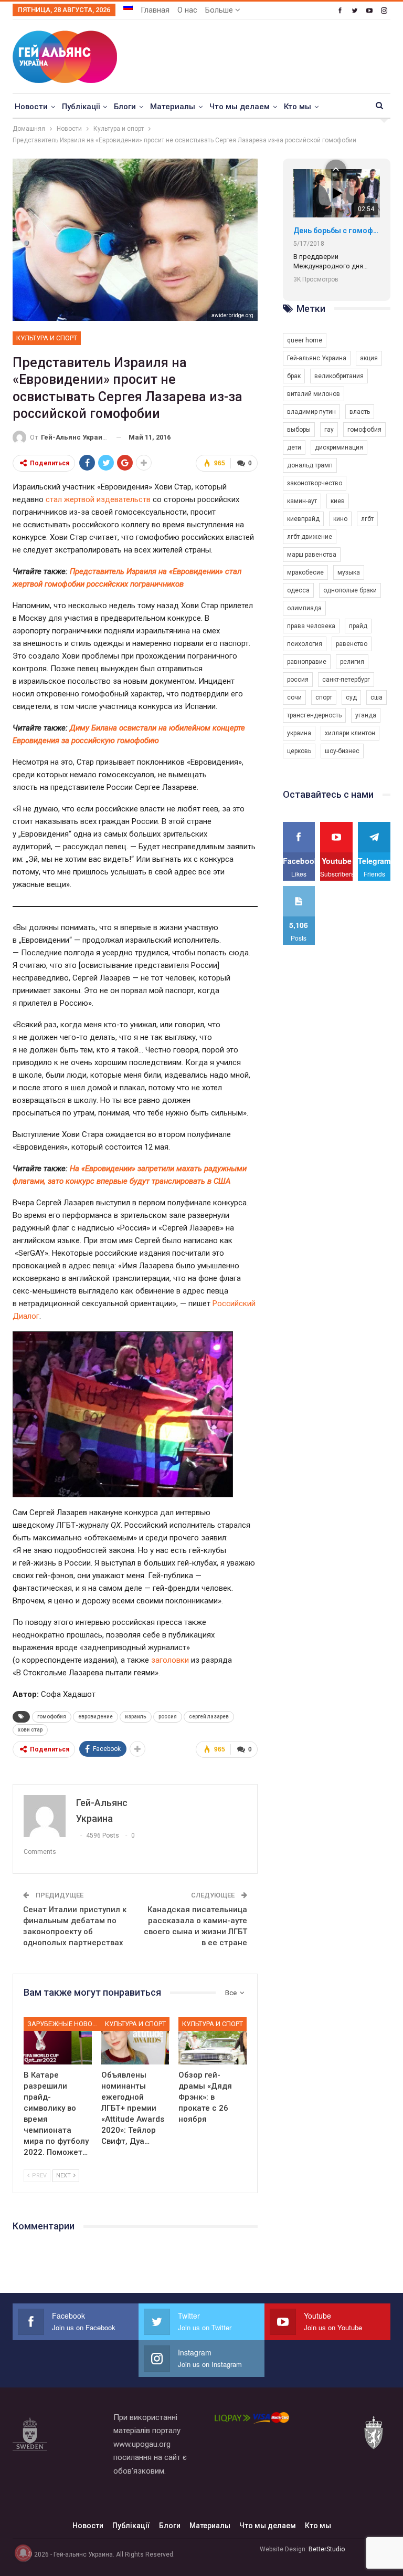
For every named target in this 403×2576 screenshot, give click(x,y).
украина (299, 733)
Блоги (125, 107)
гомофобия (52, 1717)
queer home (305, 340)
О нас (187, 10)
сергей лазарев (209, 1717)
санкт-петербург (346, 680)
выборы (299, 430)
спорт (324, 697)
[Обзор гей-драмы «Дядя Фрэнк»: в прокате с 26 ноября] (213, 2041)
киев (338, 501)
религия (352, 662)
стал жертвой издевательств (98, 499)
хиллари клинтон (350, 733)
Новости (31, 107)
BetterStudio (327, 2549)
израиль (136, 1717)
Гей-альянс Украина (317, 358)
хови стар (30, 1730)
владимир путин (311, 412)
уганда (366, 715)
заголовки (170, 1660)
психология (305, 644)
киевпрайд (303, 519)
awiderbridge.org (232, 315)
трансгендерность (314, 715)
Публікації (81, 107)
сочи (294, 697)
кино (340, 519)
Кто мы (298, 107)
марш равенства (312, 555)
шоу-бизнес (342, 751)
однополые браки (350, 590)
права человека (311, 626)
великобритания (339, 376)
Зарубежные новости (65, 2024)
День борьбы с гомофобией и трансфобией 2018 (337, 231)
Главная (155, 10)
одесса (298, 590)
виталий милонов (314, 394)
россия (168, 1717)
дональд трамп (310, 465)
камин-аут (302, 501)
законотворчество (315, 483)
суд (351, 697)
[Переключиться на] (128, 7)
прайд (358, 626)
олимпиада (304, 608)
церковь (299, 751)
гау (329, 430)
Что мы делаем (240, 107)
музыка (349, 572)
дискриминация (339, 447)
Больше (220, 10)
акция (369, 358)
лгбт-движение (310, 537)
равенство (352, 644)
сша (377, 697)
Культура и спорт (47, 338)
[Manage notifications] (23, 2553)
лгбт (367, 519)
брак (294, 376)
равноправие (307, 662)
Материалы (173, 107)
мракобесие (305, 572)
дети (294, 447)
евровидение (96, 1717)
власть (360, 412)
